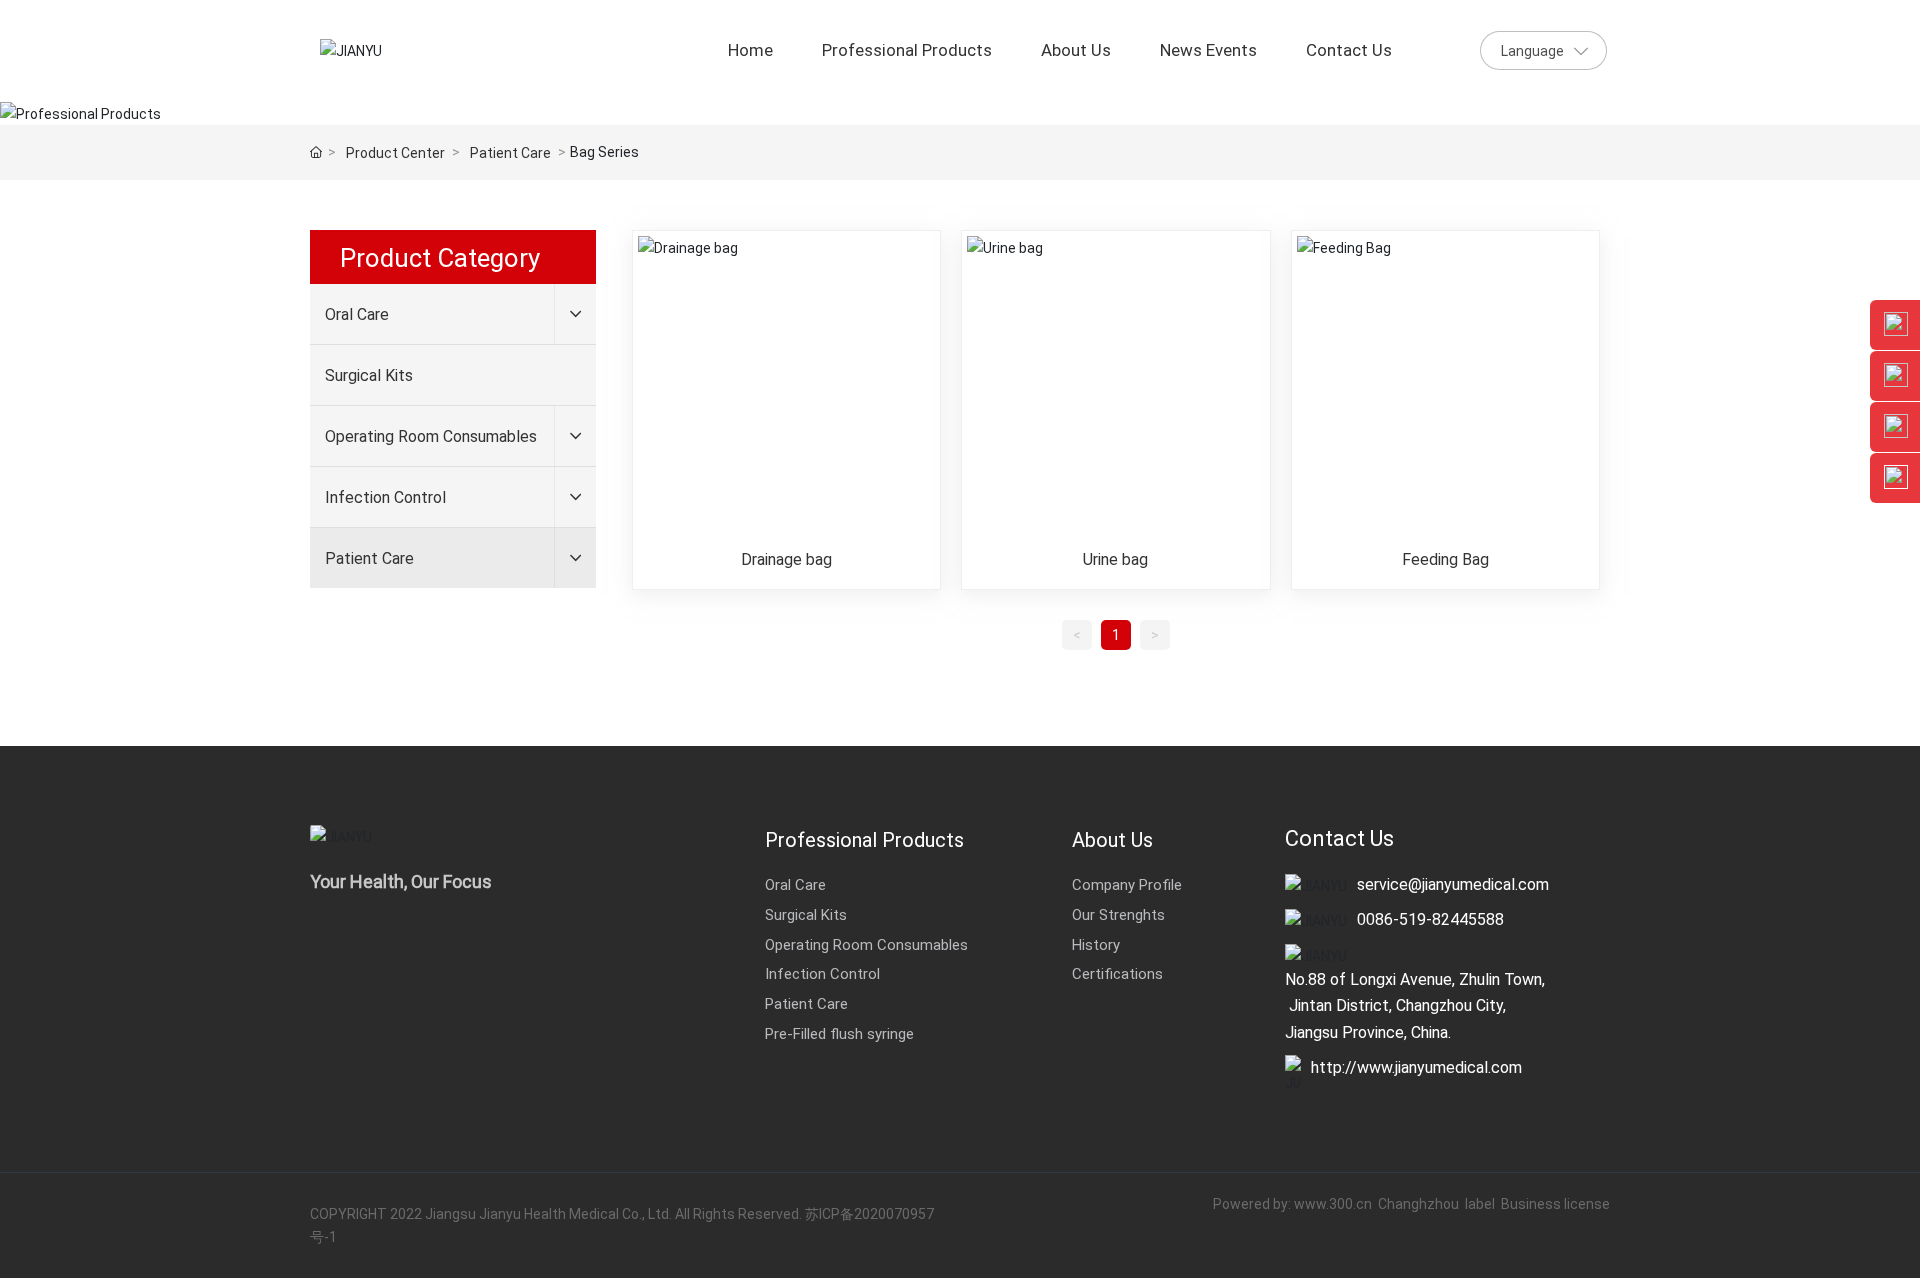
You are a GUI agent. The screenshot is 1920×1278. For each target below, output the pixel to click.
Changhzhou (1420, 1203)
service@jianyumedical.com (1453, 883)
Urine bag (1115, 559)
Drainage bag (786, 559)
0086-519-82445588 (1430, 918)
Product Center (395, 152)
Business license (1555, 1203)
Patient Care (510, 152)
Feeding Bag (1445, 559)
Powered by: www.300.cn (1292, 1203)
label (1480, 1203)
